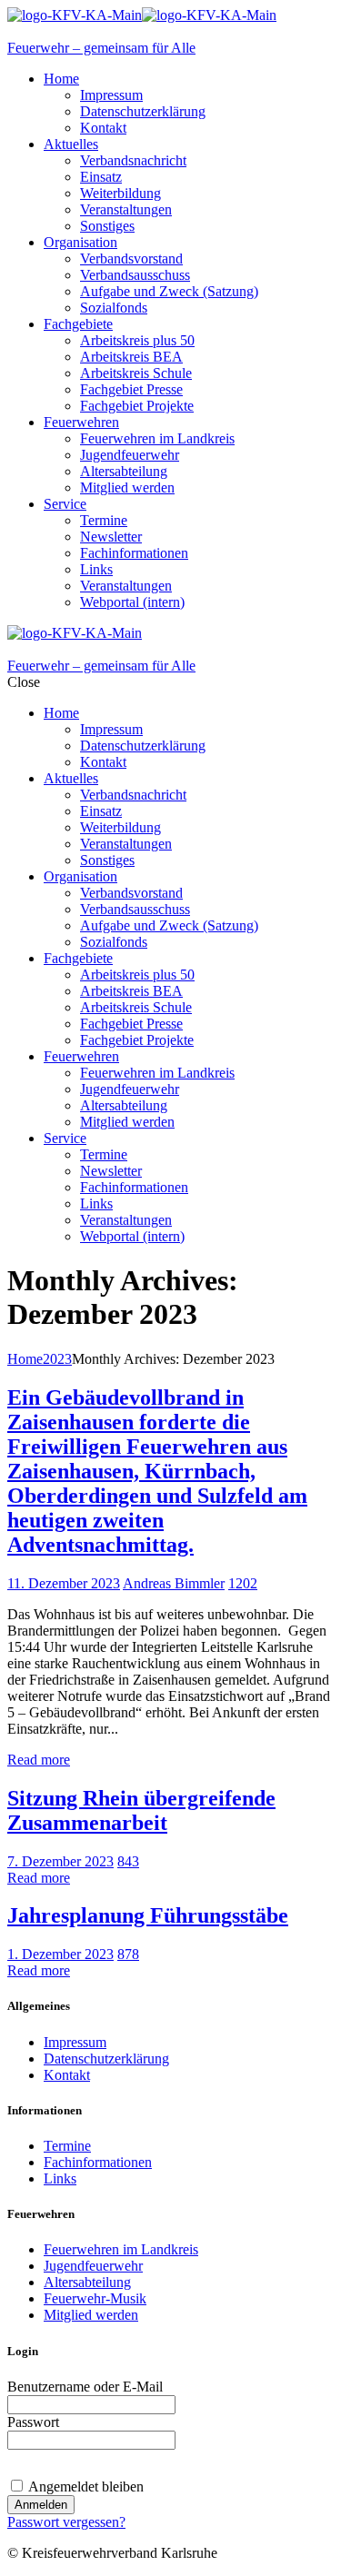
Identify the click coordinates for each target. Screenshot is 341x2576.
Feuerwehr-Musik (95, 2298)
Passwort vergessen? (66, 2522)
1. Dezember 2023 (60, 1954)
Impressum (75, 2042)
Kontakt (67, 2075)
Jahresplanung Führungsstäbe (148, 1915)
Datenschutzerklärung (106, 2059)
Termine (67, 2146)
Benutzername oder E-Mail (85, 2387)
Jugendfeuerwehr (93, 2266)
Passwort (33, 2422)
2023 (57, 1359)
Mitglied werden (91, 2315)
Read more (39, 1760)
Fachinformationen (98, 2162)
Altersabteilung (87, 2282)
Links (60, 2178)
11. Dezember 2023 (64, 1583)
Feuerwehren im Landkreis (121, 2249)
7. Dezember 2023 (60, 1861)
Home (25, 1359)
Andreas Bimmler (174, 1583)
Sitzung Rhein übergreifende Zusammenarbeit (141, 1810)
